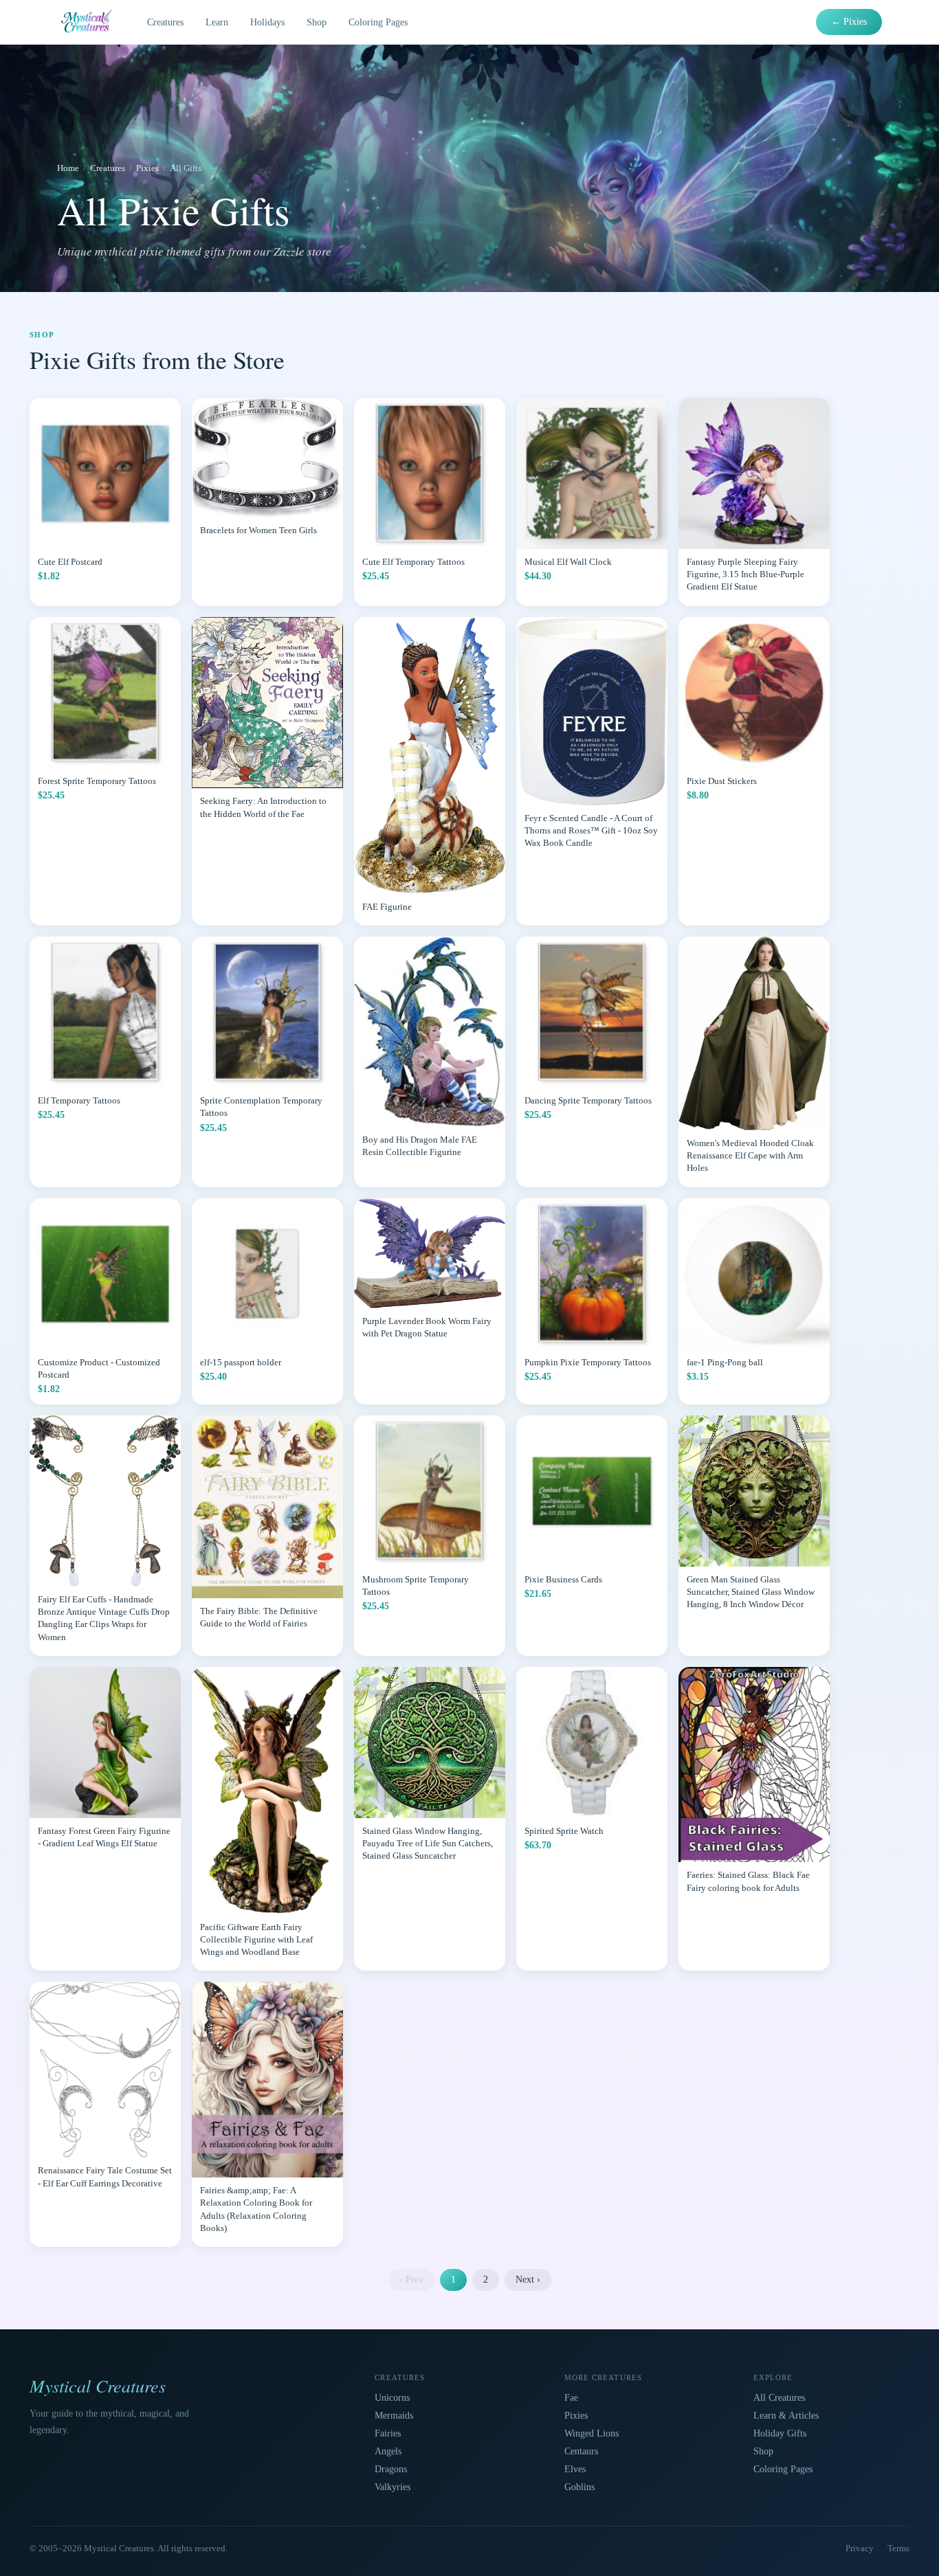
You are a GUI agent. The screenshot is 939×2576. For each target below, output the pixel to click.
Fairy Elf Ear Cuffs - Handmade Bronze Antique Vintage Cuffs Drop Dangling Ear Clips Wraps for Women (104, 1618)
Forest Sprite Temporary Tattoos (97, 781)
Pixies (147, 168)
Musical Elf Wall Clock (568, 562)
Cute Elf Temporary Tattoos (413, 562)
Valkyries (393, 2487)
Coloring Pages (378, 22)
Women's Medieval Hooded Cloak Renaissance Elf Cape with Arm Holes (750, 1155)
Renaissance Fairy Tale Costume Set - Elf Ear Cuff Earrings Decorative (105, 2176)
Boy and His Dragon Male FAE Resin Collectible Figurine (420, 1146)
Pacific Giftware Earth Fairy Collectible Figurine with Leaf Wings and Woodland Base (256, 1939)
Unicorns (392, 2398)
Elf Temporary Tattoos (79, 1100)
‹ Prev (411, 2280)
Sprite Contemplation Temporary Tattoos (261, 1107)
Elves (575, 2469)
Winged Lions (592, 2433)
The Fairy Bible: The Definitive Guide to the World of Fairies (259, 1617)
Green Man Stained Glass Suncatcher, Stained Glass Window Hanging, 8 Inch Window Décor (751, 1592)
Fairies (388, 2433)
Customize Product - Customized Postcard (99, 1368)
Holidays (267, 22)
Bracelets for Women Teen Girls (258, 530)
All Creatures (779, 2398)
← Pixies (849, 22)
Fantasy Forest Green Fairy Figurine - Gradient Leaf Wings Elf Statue (104, 1837)
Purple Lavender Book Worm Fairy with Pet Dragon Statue (427, 1327)
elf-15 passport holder (241, 1362)
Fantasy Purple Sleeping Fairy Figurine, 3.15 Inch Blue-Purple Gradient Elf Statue (745, 574)
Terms (898, 2548)
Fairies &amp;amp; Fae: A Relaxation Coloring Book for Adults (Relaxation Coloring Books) (256, 2209)
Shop (317, 22)
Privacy (860, 2548)
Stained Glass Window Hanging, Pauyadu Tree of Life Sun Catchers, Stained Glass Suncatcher (428, 1843)
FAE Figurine (387, 907)
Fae (571, 2398)
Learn (217, 22)
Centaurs (581, 2451)
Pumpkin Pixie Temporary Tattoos (588, 1362)
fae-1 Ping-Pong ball (725, 1362)
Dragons (391, 2469)
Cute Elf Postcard (70, 562)
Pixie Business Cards (563, 1579)
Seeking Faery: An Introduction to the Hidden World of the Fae (263, 807)
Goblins (579, 2487)
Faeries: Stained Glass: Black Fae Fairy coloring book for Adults (748, 1881)
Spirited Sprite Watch (564, 1831)
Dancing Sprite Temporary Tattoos (588, 1100)
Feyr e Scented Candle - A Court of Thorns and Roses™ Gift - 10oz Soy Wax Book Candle (591, 830)
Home (68, 168)
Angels (388, 2451)
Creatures (165, 22)
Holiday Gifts (780, 2433)
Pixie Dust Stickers (722, 781)
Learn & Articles (786, 2416)
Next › (528, 2280)
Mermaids (394, 2416)
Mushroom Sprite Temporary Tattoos (416, 1586)
